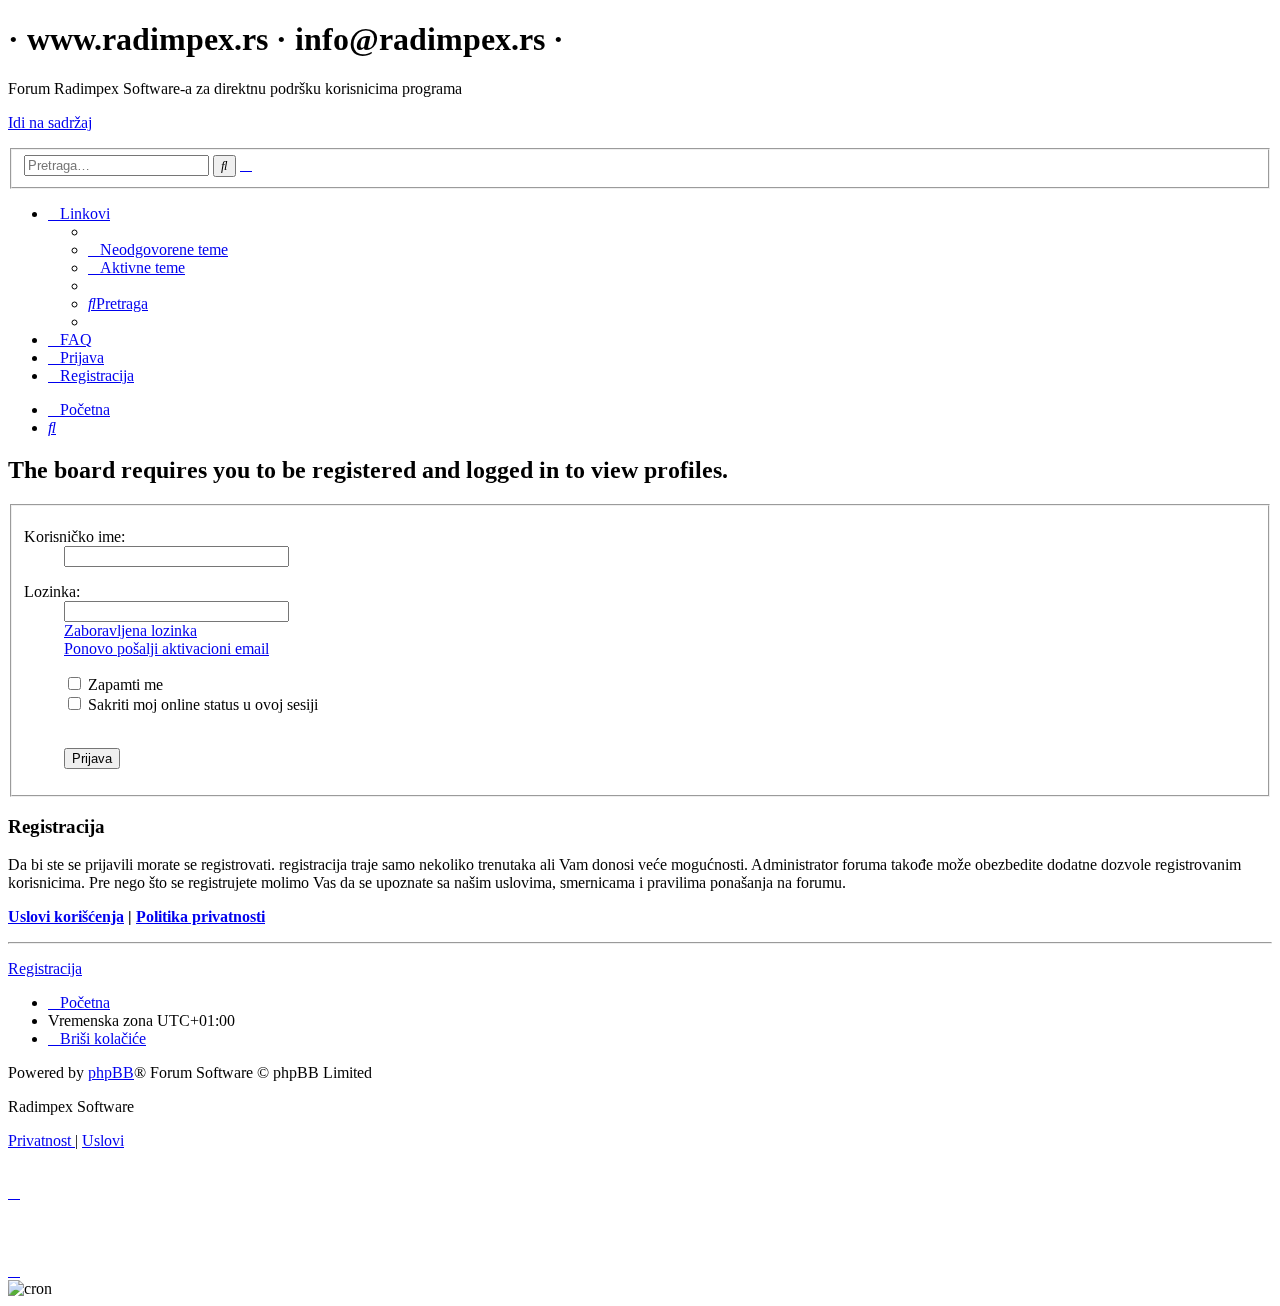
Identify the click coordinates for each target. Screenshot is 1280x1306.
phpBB (111, 1072)
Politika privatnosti (200, 916)
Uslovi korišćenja (66, 916)
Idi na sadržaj (50, 122)
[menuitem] (158, 249)
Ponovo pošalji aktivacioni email (166, 648)
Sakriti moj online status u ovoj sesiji (201, 704)
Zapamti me (123, 684)
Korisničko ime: (74, 536)
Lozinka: (52, 591)
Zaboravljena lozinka (130, 630)
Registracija (45, 968)
